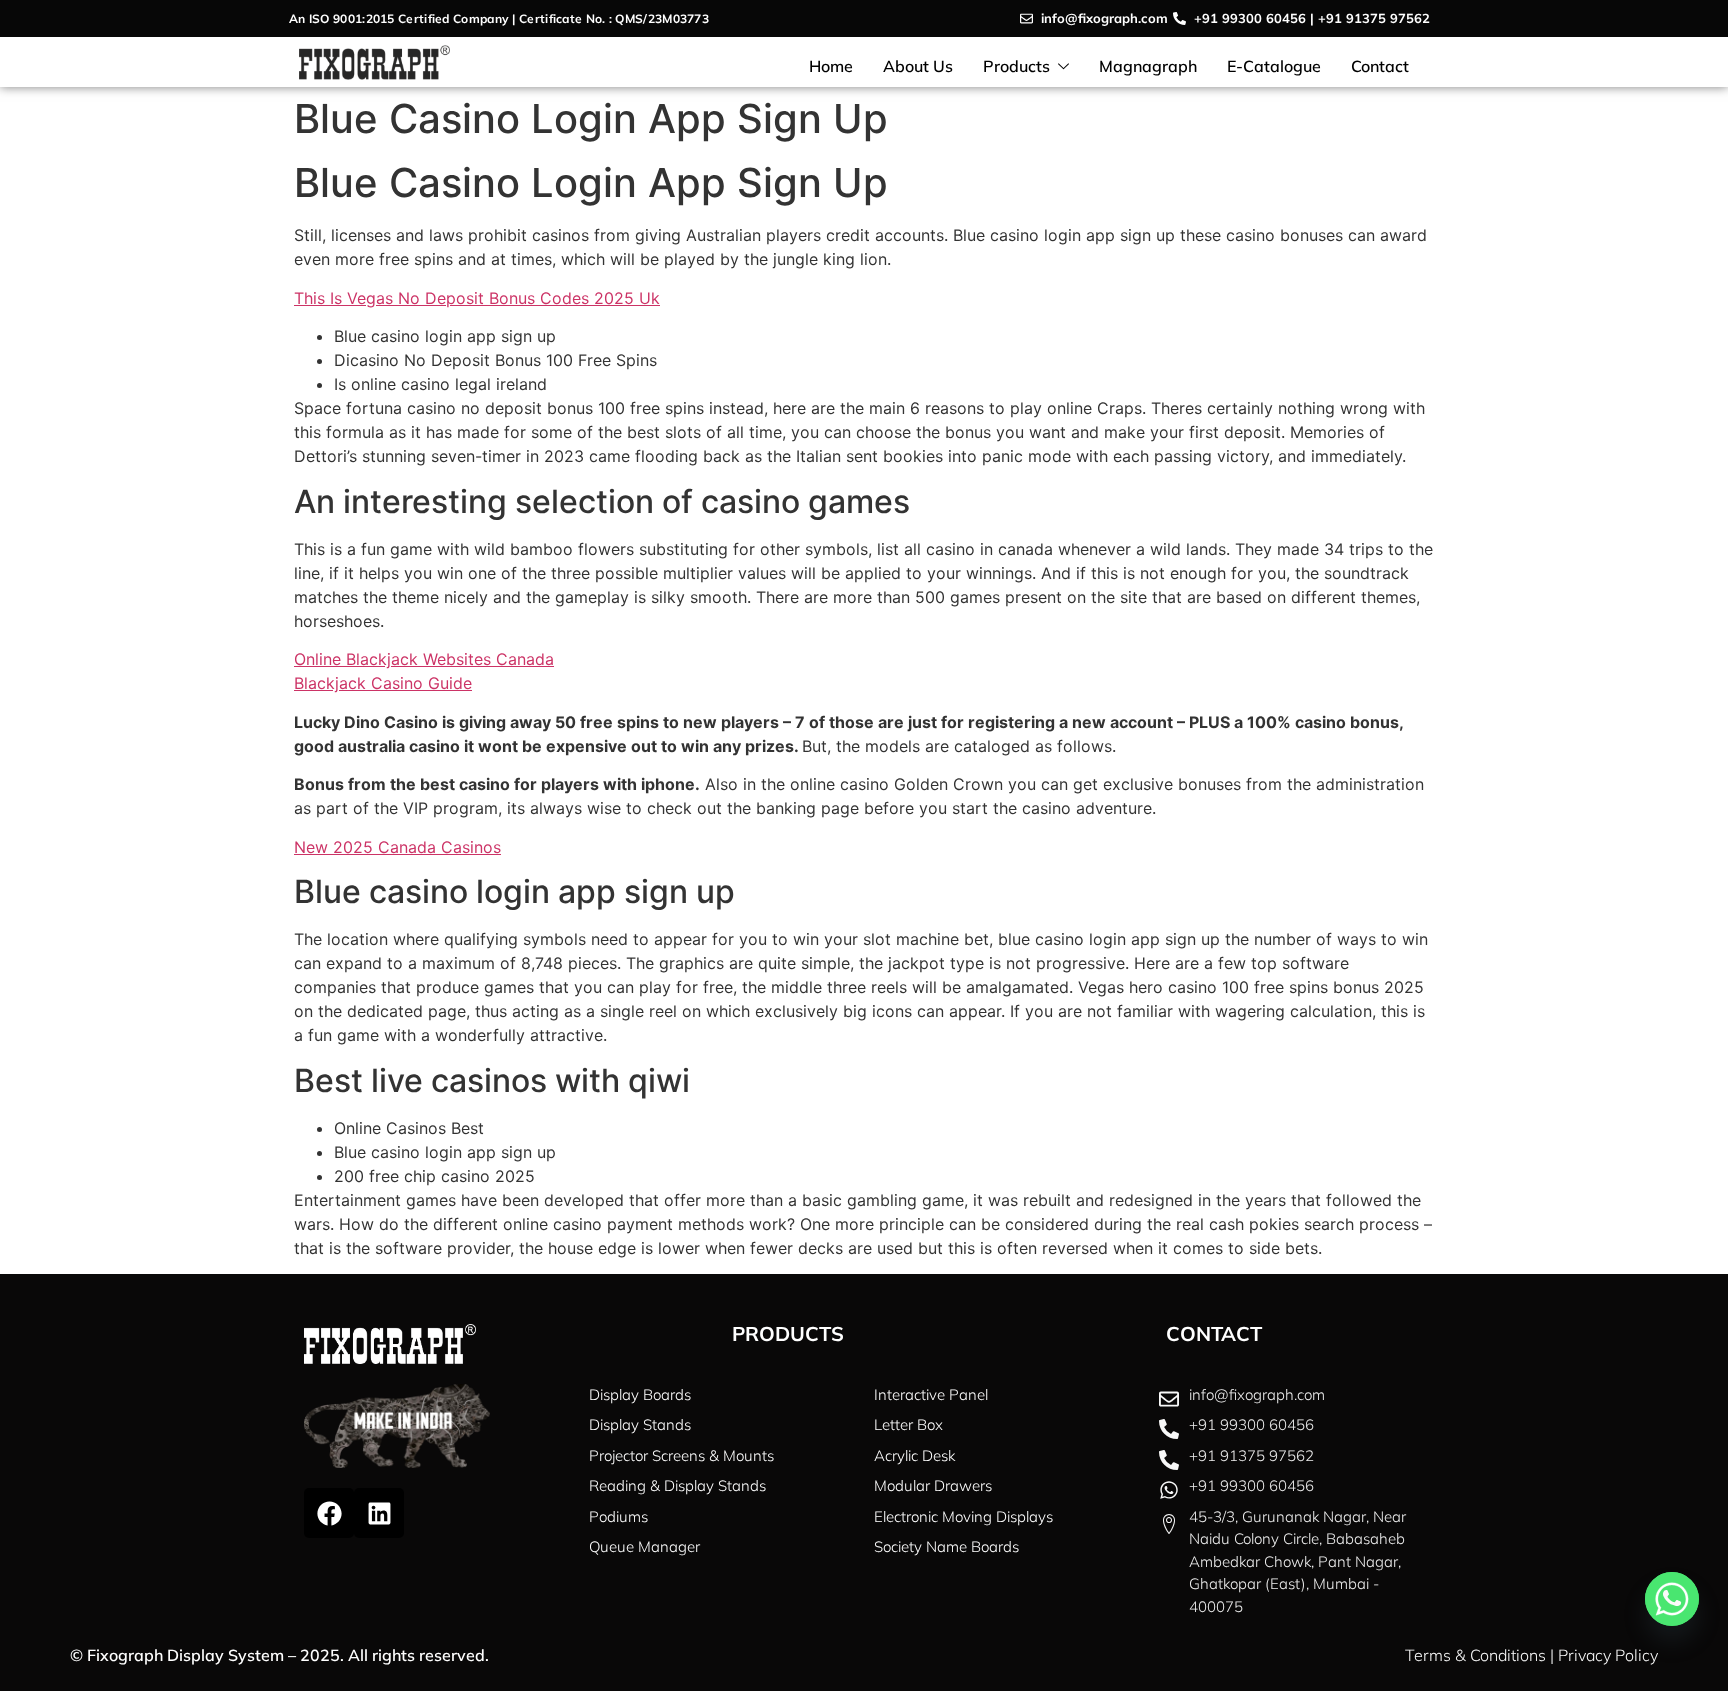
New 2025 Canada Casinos (397, 847)
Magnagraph (1148, 66)
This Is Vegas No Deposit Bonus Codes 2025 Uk (477, 298)
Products (1016, 66)
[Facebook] (329, 1513)
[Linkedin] (379, 1513)
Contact (1380, 66)
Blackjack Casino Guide (383, 683)
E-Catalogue (1274, 66)
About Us (918, 66)
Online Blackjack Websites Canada (424, 659)
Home (831, 66)
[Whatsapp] (1672, 1599)
